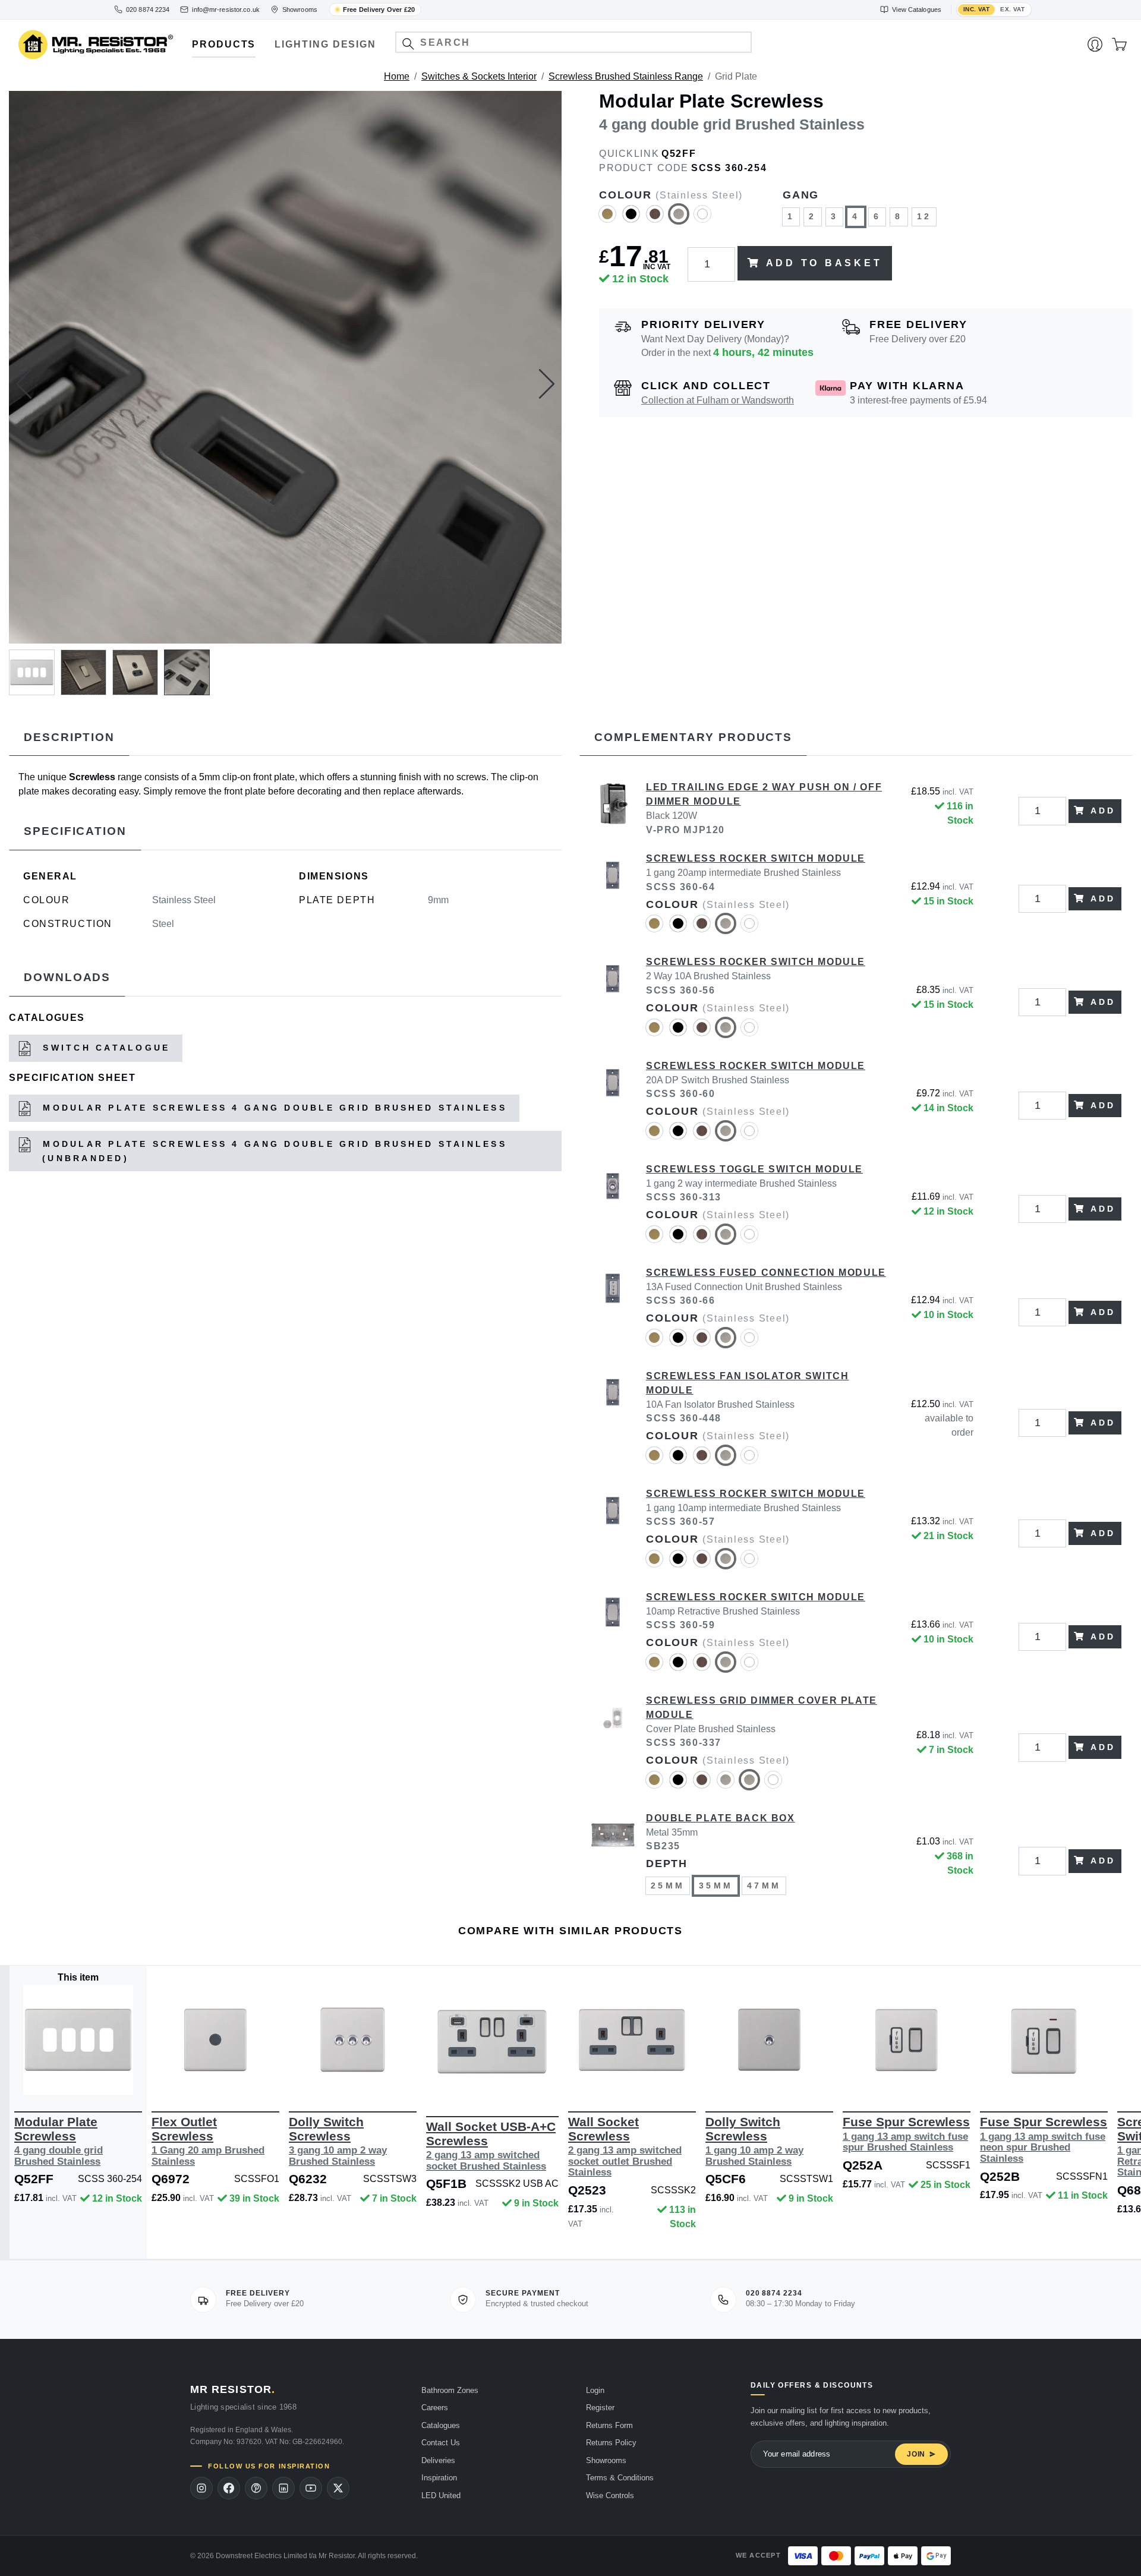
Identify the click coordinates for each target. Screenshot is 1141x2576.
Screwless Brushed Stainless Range (626, 76)
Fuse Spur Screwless (906, 2134)
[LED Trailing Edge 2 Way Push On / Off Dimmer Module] (613, 811)
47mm (764, 1886)
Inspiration (439, 2478)
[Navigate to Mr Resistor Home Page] (96, 45)
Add (1103, 811)
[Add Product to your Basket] (22, 2077)
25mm (668, 1886)
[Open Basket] (1119, 45)
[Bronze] (655, 219)
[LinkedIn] (283, 2488)
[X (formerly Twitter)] (338, 2488)
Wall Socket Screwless (625, 2146)
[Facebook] (229, 2488)
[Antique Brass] (607, 219)
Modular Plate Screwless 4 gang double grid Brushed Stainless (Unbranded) (272, 1151)
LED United (441, 2495)
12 (924, 216)
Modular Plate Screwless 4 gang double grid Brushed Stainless (272, 1108)
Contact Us (441, 2443)
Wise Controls (610, 2495)
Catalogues (441, 2425)
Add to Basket (824, 263)
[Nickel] (726, 1785)
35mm (716, 1886)
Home (397, 76)
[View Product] (78, 2040)
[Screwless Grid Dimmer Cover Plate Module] (613, 1748)
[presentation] (24, 384)
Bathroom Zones (450, 2390)
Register (600, 2408)
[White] (702, 219)
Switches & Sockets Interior (479, 76)
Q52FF (679, 154)
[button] (408, 44)
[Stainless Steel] (679, 219)
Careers (435, 2408)
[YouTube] (311, 2488)
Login (595, 2390)
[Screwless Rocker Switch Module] (613, 898)
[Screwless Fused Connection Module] (613, 1313)
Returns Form (609, 2425)
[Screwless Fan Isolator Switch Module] (613, 1423)
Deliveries (438, 2460)
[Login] (1095, 45)
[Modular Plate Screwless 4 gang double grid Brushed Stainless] (285, 367)
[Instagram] (201, 2488)
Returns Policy (611, 2443)
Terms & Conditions (620, 2478)
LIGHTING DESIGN (325, 44)
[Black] (631, 219)
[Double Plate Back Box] (613, 1861)
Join (916, 2454)
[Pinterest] (256, 2488)
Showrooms (606, 2460)
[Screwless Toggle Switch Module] (613, 1209)
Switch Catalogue (104, 1048)
